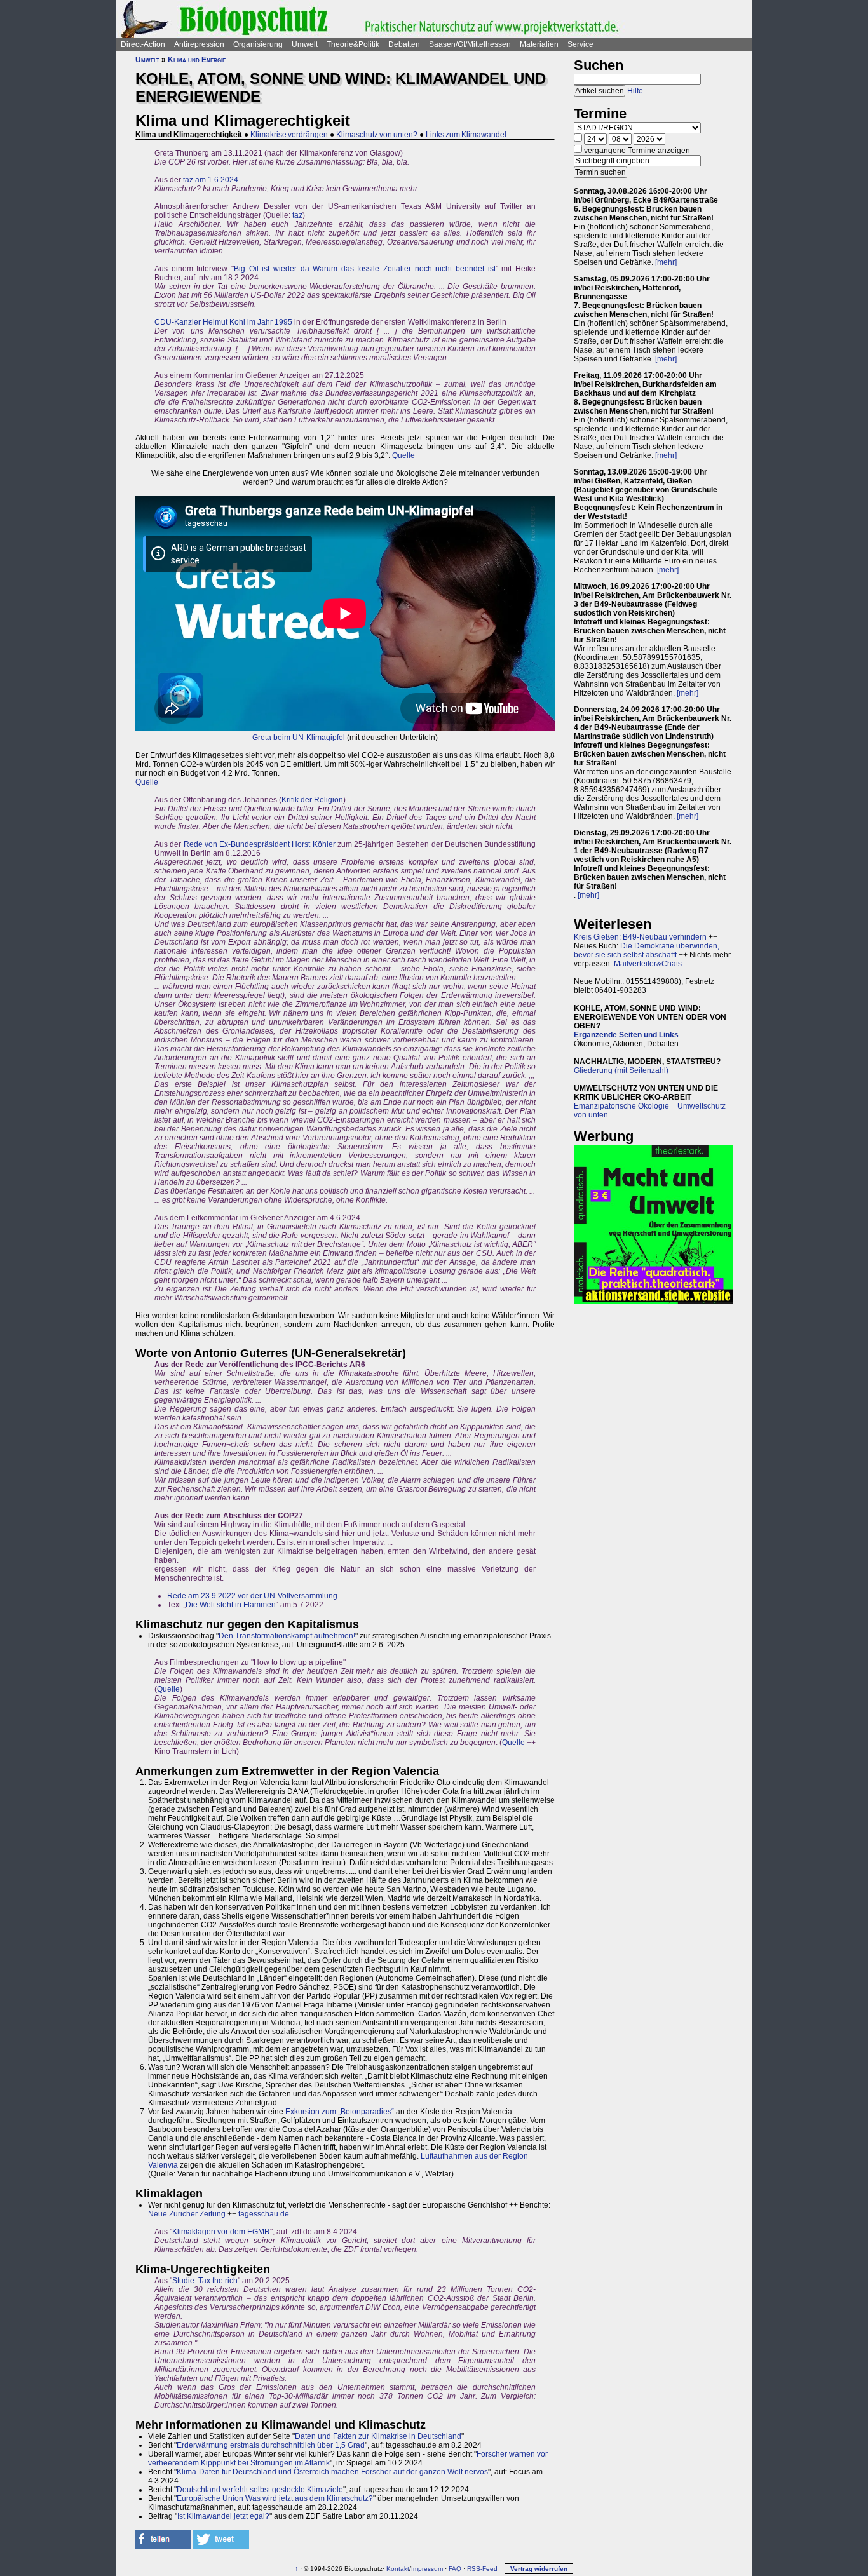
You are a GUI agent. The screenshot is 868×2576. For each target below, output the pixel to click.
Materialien (539, 44)
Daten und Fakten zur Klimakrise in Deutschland (378, 2436)
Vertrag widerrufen (539, 2569)
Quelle (403, 455)
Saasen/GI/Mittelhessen (470, 44)
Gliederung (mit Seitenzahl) (621, 1070)
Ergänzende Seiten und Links (626, 1035)
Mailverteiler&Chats (648, 964)
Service (580, 44)
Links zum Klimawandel (466, 135)
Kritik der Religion (312, 800)
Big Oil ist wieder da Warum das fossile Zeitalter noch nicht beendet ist (365, 269)
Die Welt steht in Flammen (231, 1605)
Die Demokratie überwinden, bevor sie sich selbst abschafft (647, 950)
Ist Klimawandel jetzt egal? (223, 2516)
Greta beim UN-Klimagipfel (299, 738)
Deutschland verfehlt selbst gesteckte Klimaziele (260, 2490)
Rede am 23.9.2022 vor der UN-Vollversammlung (252, 1596)
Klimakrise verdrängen (289, 135)
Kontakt (398, 2569)
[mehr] (666, 262)
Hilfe (635, 91)
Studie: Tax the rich (205, 2281)
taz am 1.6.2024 (211, 180)
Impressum (427, 2569)
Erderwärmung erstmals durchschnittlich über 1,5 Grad (271, 2445)
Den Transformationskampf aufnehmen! (287, 1636)
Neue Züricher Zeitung (187, 2214)
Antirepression (199, 44)
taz (297, 215)
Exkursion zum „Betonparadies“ (340, 2112)
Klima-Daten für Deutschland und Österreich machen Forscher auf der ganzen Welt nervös (332, 2472)
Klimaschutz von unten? (377, 135)
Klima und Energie (197, 60)
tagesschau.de (264, 2214)
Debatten (404, 44)
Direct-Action (143, 44)
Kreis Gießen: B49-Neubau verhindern (640, 937)
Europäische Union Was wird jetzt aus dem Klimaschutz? (275, 2498)
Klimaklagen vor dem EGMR (221, 2232)
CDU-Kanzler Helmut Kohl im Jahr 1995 (223, 322)
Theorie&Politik (353, 44)
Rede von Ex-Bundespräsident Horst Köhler (260, 844)
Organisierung (258, 44)
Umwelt (305, 44)
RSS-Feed (482, 2569)
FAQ (455, 2569)
